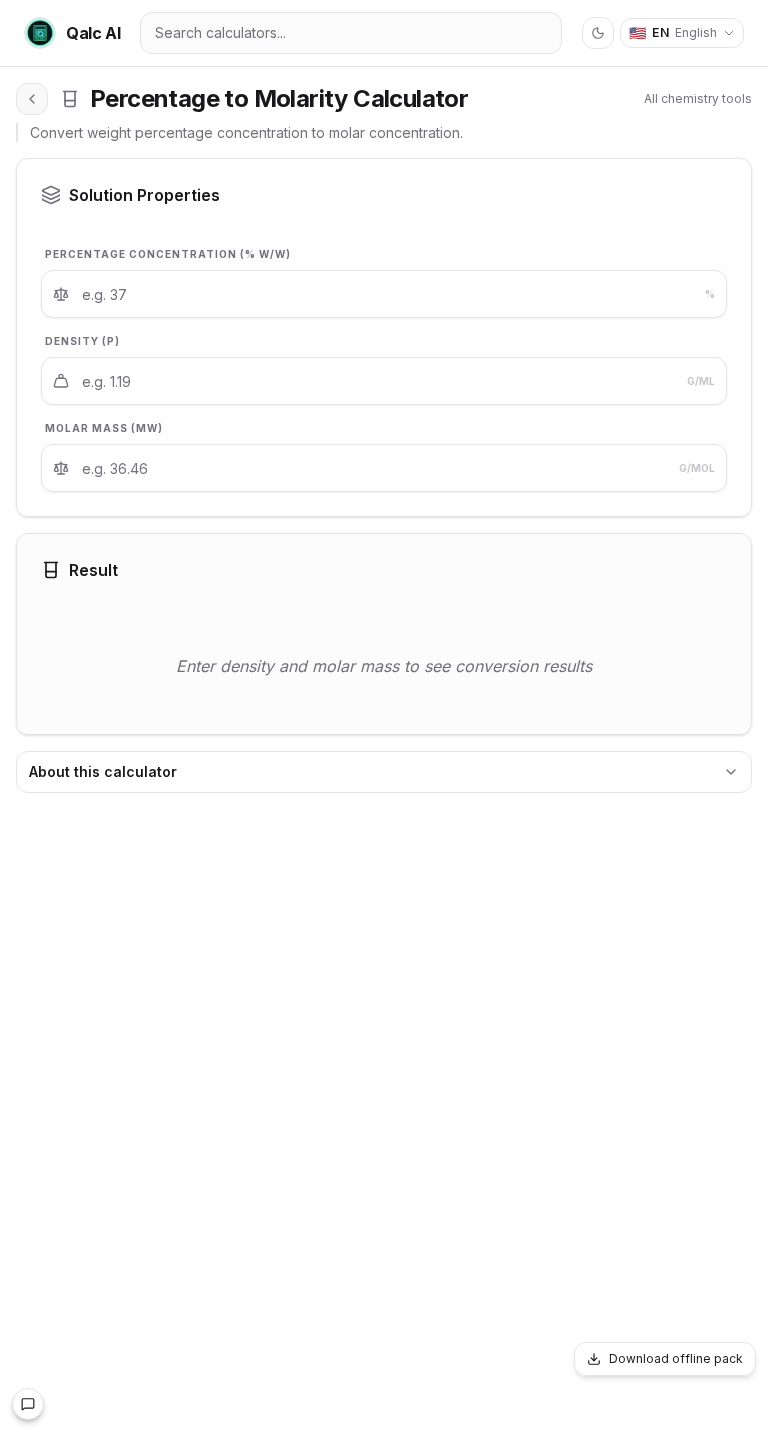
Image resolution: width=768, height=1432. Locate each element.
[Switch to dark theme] (598, 33)
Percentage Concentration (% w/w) (168, 254)
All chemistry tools (698, 98)
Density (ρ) (82, 341)
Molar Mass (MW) (104, 428)
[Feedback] (28, 1404)
